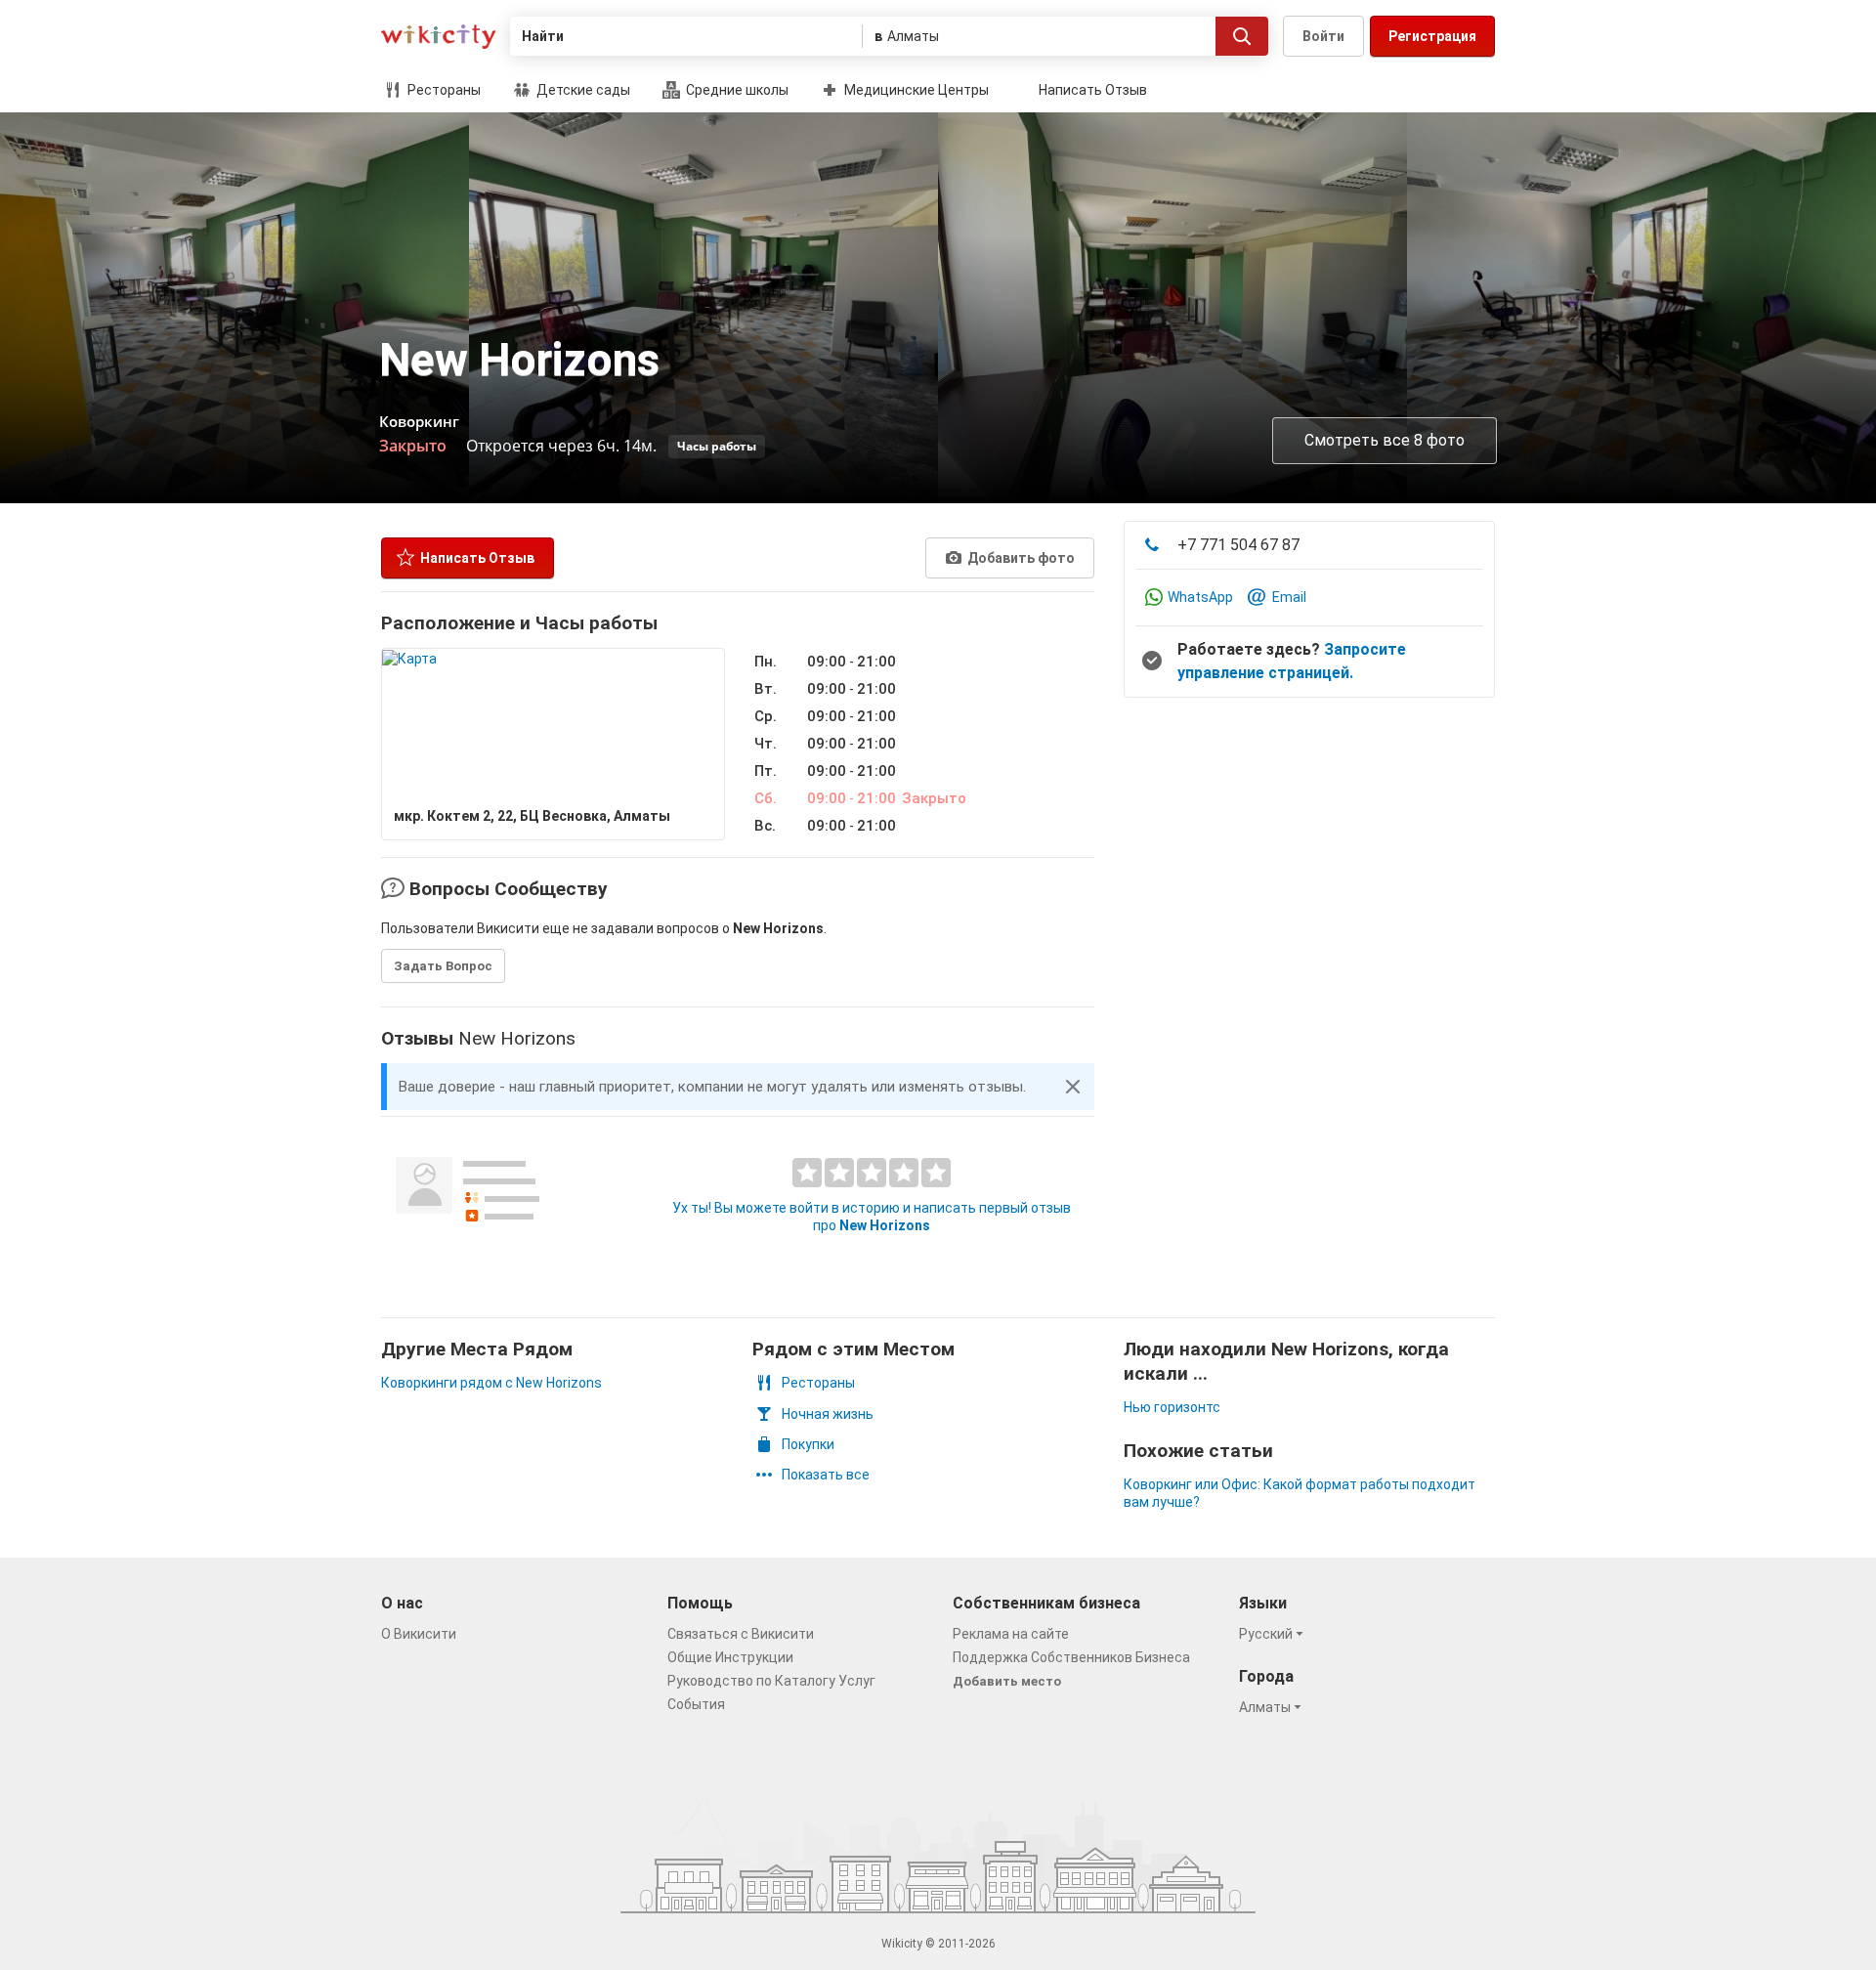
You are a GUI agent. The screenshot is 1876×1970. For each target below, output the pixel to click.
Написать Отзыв (1093, 90)
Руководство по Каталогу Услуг (771, 1681)
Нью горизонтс (1172, 1407)
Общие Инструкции (730, 1657)
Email (1289, 597)
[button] (1073, 1087)
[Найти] (1242, 36)
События (696, 1704)
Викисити (438, 37)
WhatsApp (1200, 597)
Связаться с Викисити (741, 1634)
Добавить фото (1020, 558)
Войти (1323, 36)
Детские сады (582, 90)
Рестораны (443, 90)
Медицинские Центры (915, 90)
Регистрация (1432, 36)
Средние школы (736, 90)
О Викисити (419, 1634)
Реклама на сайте (1011, 1634)
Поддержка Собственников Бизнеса (1071, 1657)
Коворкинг (419, 421)
